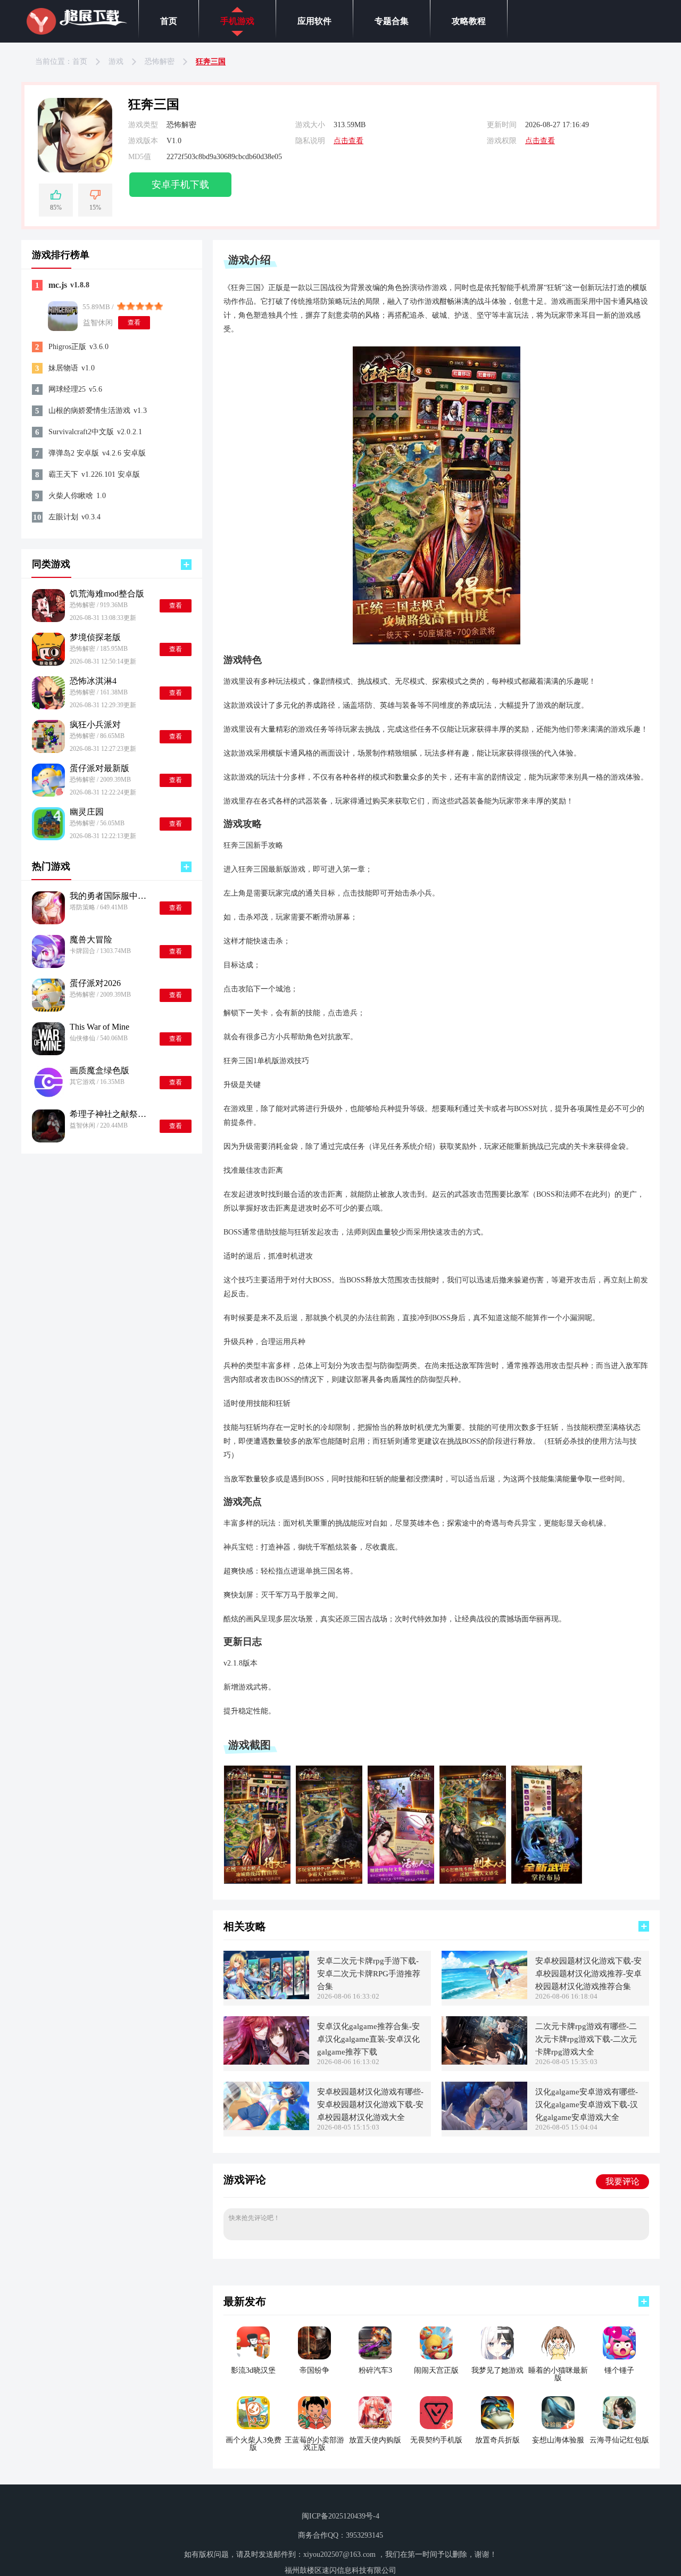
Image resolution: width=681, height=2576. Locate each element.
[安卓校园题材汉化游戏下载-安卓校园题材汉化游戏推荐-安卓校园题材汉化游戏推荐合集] (484, 1975)
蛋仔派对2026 (95, 983)
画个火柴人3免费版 (254, 2444)
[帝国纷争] (314, 2343)
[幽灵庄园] (48, 824)
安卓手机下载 (180, 185)
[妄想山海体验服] (558, 2413)
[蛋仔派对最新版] (48, 780)
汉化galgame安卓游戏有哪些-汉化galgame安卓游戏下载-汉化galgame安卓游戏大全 (587, 2105)
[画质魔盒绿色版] (48, 1082)
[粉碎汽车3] (375, 2343)
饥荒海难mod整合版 (107, 594)
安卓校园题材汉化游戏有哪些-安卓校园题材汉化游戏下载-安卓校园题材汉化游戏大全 (370, 2105)
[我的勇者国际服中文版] (48, 908)
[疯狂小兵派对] (48, 736)
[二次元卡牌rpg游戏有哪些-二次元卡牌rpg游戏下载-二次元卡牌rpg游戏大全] (484, 2040)
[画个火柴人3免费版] (253, 2413)
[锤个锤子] (619, 2343)
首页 (169, 21)
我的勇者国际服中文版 (110, 896)
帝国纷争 (314, 2371)
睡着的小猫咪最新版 (558, 2374)
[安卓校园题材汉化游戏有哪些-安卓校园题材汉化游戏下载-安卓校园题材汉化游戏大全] (266, 2106)
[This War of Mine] (48, 1039)
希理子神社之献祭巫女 (110, 1114)
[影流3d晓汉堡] (253, 2343)
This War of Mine (99, 1027)
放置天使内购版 (375, 2440)
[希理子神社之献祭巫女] (48, 1126)
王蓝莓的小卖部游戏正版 (314, 2444)
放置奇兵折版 (497, 2440)
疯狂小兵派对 (95, 725)
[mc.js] (63, 316)
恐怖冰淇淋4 (93, 681)
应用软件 (314, 21)
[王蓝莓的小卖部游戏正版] (314, 2413)
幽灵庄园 (87, 812)
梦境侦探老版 (95, 637)
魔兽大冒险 (91, 940)
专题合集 (392, 21)
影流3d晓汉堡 (253, 2371)
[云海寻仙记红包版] (619, 2413)
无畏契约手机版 (436, 2440)
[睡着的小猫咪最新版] (558, 2343)
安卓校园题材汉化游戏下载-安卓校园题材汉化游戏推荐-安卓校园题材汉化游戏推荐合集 (588, 1974)
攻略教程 (469, 21)
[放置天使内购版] (375, 2413)
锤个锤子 (619, 2371)
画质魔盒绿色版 (99, 1071)
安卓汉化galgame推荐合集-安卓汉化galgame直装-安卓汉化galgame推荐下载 (368, 2039)
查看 (134, 322)
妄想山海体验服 (558, 2440)
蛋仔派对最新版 (99, 768)
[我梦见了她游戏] (497, 2343)
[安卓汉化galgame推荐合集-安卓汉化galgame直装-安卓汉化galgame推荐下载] (266, 2040)
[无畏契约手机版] (436, 2413)
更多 (186, 565)
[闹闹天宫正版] (436, 2343)
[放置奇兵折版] (497, 2413)
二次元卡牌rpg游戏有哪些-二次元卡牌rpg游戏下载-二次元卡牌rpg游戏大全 (586, 2039)
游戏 (116, 61)
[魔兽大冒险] (48, 951)
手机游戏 (237, 21)
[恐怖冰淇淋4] (48, 693)
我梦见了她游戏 (497, 2371)
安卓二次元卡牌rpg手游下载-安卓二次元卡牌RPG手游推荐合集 (369, 1974)
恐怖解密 (160, 61)
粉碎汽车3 (375, 2371)
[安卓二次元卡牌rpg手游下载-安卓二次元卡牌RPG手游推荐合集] (266, 1975)
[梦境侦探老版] (48, 649)
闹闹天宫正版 (436, 2371)
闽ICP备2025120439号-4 (340, 2516)
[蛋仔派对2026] (48, 995)
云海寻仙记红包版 (619, 2440)
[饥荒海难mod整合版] (48, 606)
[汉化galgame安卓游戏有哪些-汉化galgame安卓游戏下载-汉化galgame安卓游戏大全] (484, 2106)
